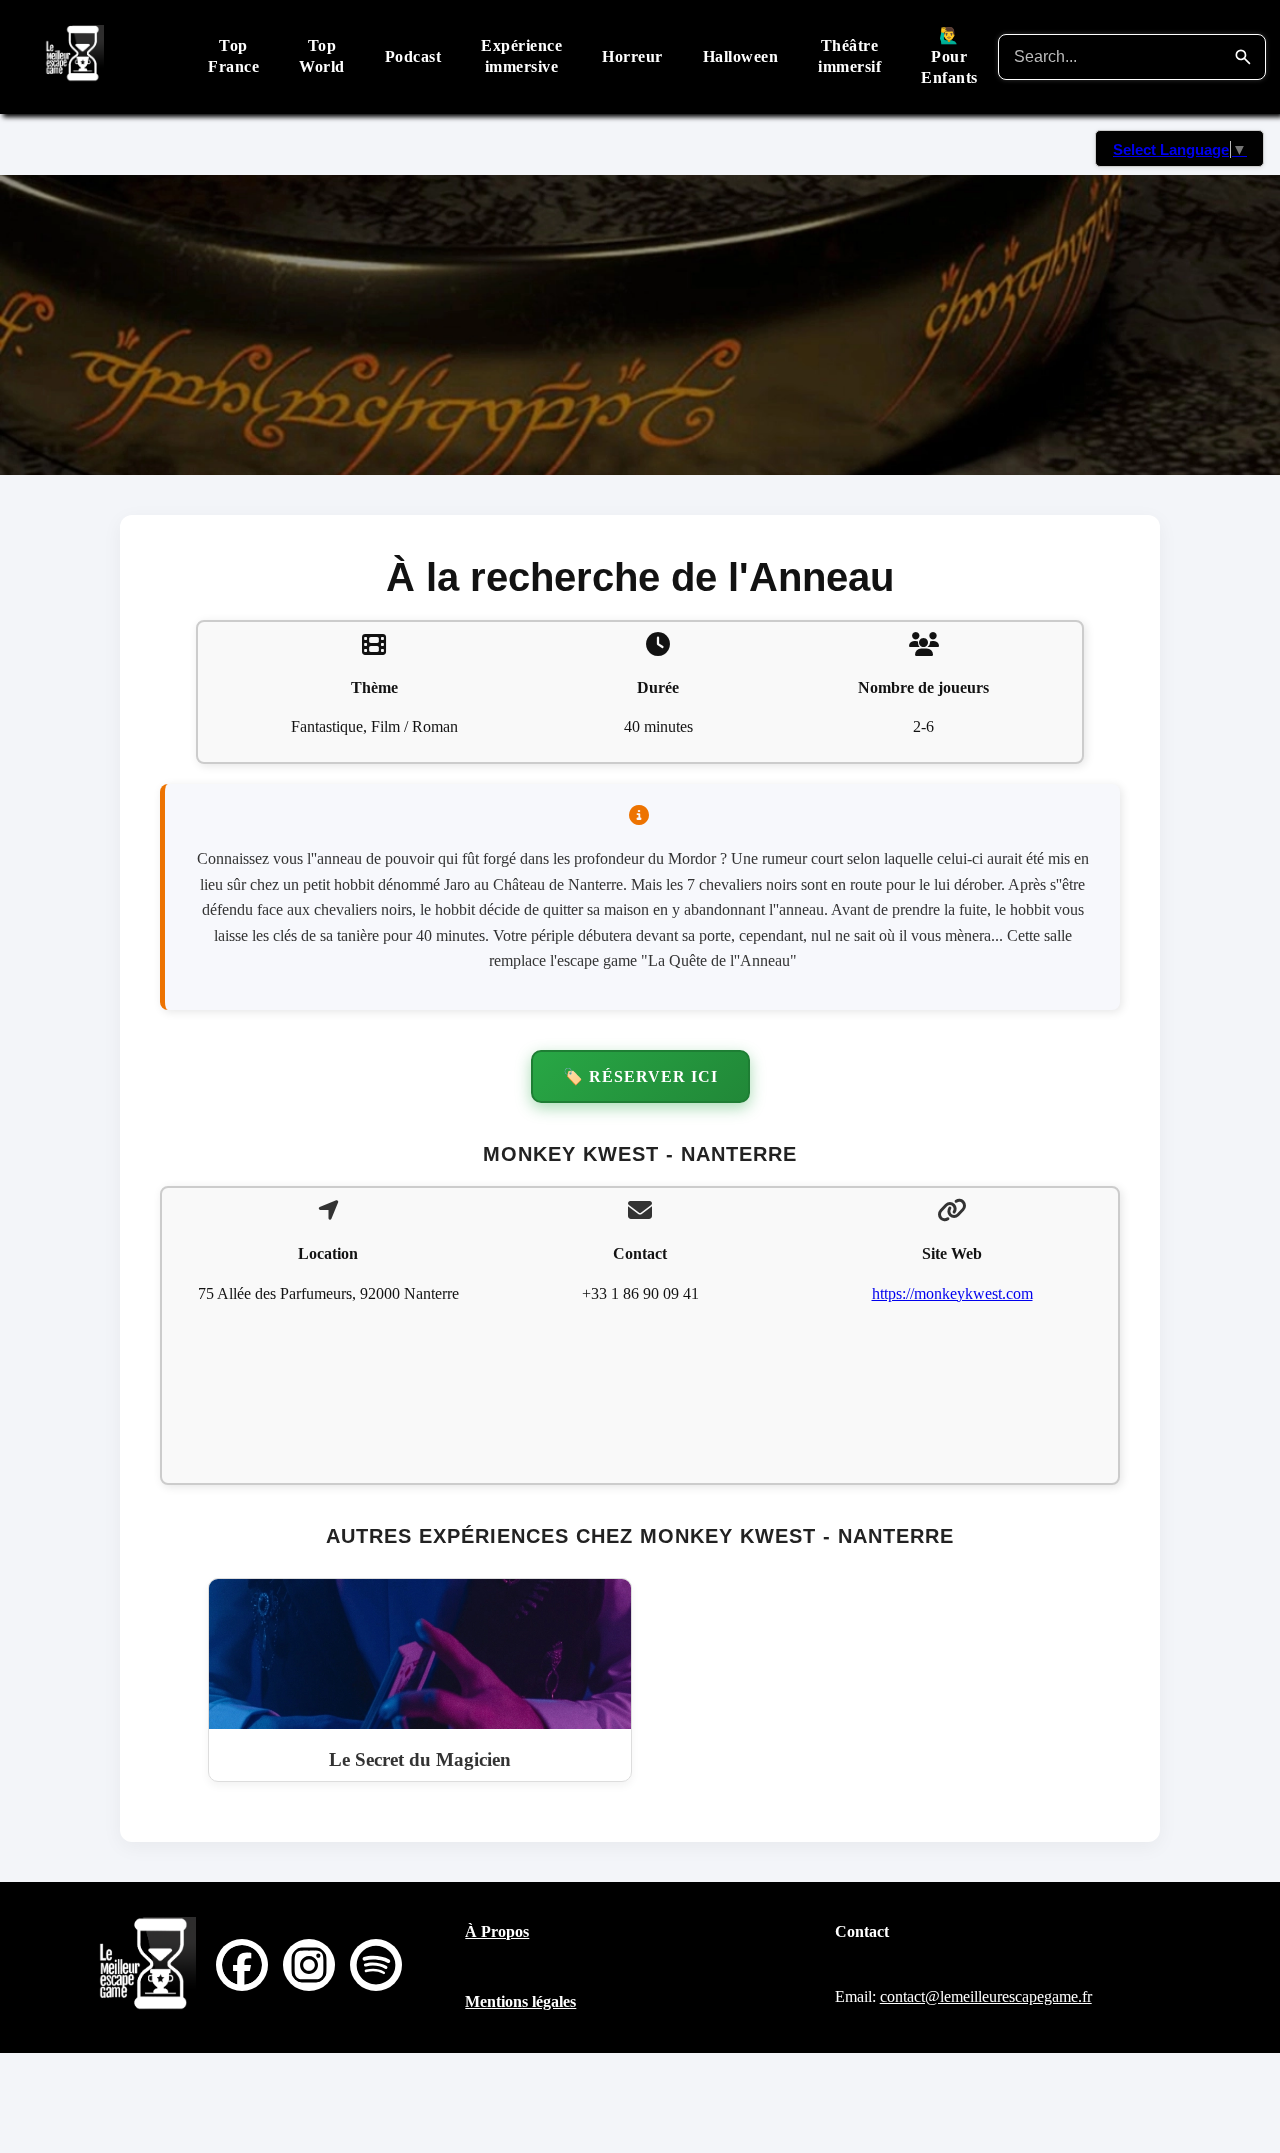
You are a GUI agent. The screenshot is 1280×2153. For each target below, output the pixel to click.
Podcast (413, 56)
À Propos (497, 1931)
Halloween (741, 56)
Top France (233, 56)
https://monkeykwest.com (952, 1293)
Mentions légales (520, 2001)
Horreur (632, 56)
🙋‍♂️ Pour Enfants (949, 56)
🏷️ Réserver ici (640, 1076)
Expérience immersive (521, 56)
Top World (322, 56)
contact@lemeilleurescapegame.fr (986, 1996)
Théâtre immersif (849, 56)
